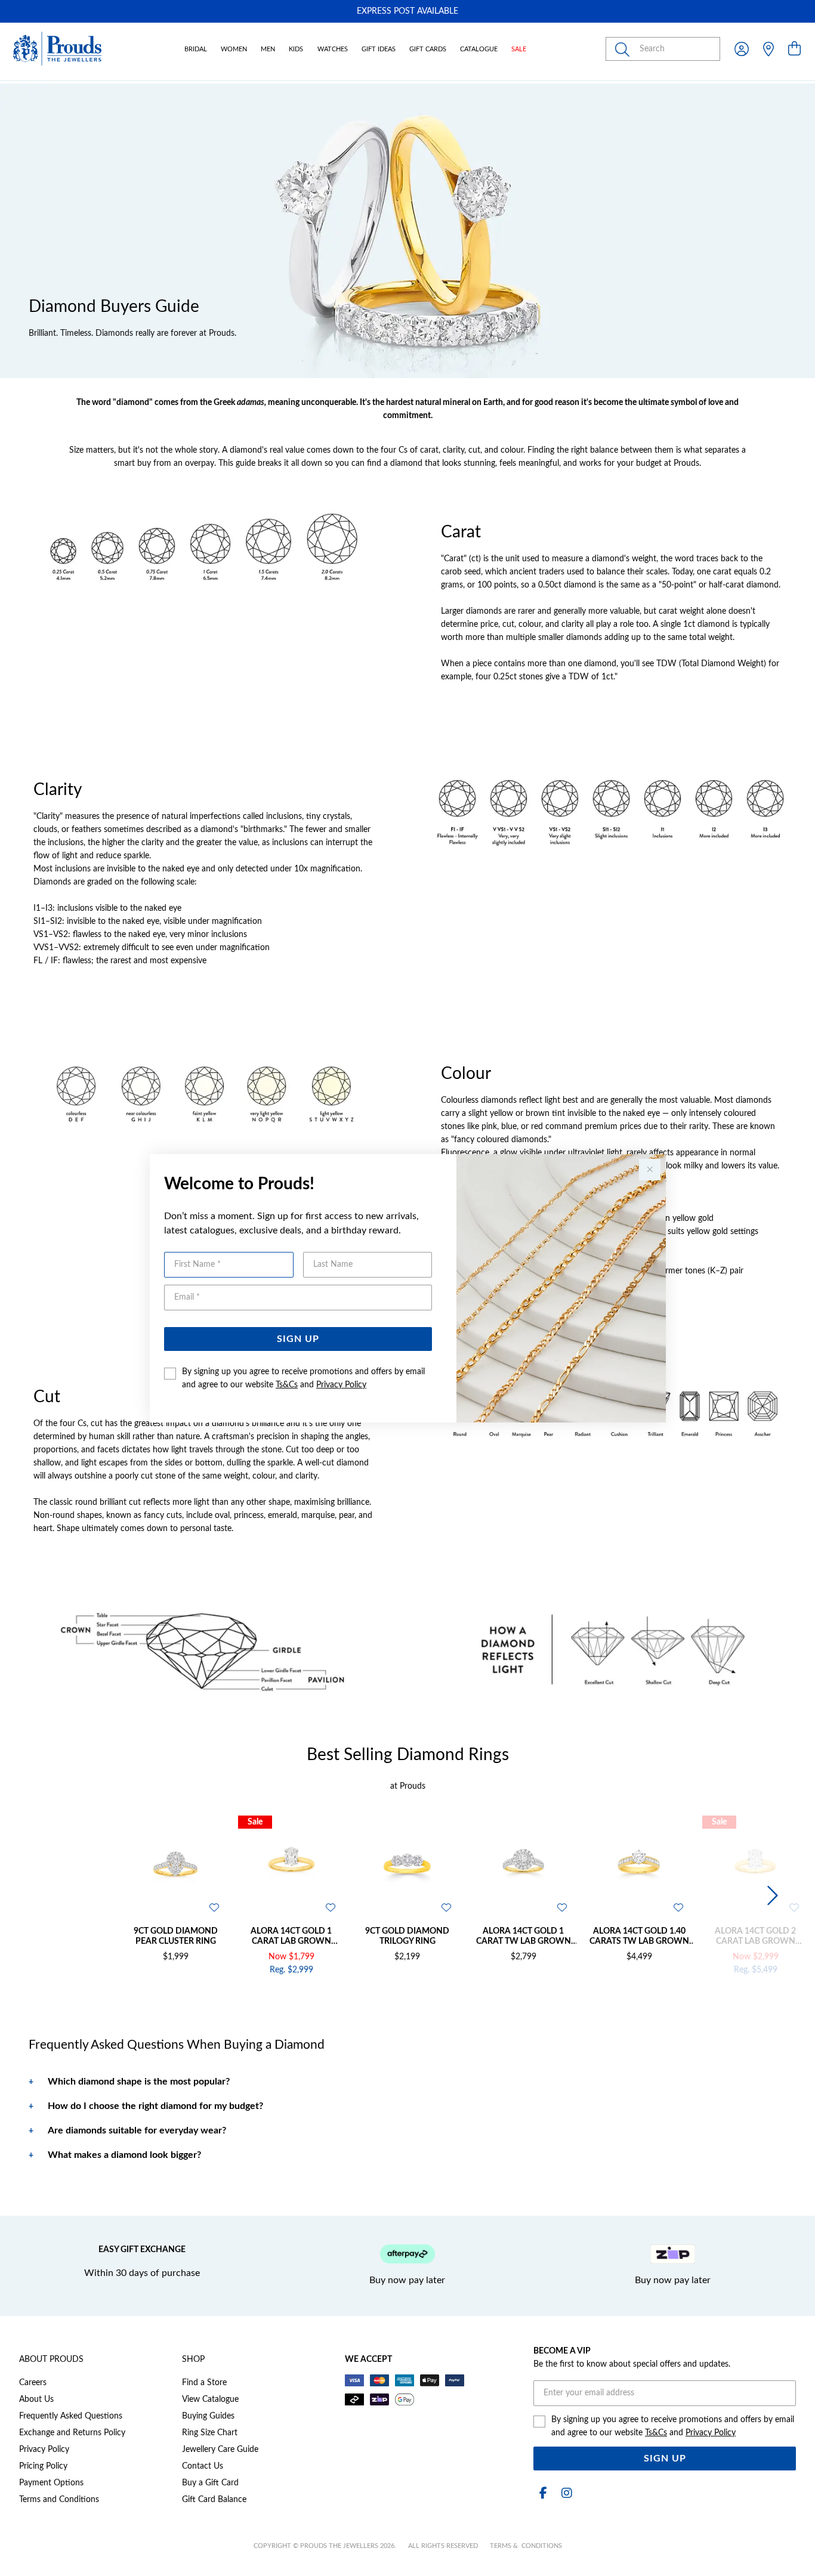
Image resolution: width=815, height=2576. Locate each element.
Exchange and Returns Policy (72, 2433)
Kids (296, 49)
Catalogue (479, 49)
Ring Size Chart (210, 2433)
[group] (407, 11)
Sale (519, 49)
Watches (333, 49)
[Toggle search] (625, 49)
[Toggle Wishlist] (214, 1907)
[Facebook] (543, 2493)
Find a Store (204, 2383)
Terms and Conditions (59, 2500)
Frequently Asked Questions (71, 2416)
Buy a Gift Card (210, 2483)
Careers (33, 2383)
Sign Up (298, 1339)
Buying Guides (208, 2416)
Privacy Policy (341, 1385)
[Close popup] (650, 1170)
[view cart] (794, 50)
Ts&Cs (287, 1385)
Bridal (196, 49)
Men (268, 49)
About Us (36, 2399)
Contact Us (203, 2466)
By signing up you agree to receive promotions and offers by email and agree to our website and (303, 1378)
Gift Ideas (379, 49)
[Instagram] (564, 2493)
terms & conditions (526, 2546)
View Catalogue (210, 2399)
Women (234, 49)
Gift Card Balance (214, 2500)
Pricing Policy (43, 2466)
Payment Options (51, 2483)
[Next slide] (771, 1896)
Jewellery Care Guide (220, 2450)
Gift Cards (428, 49)
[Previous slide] (44, 1896)
